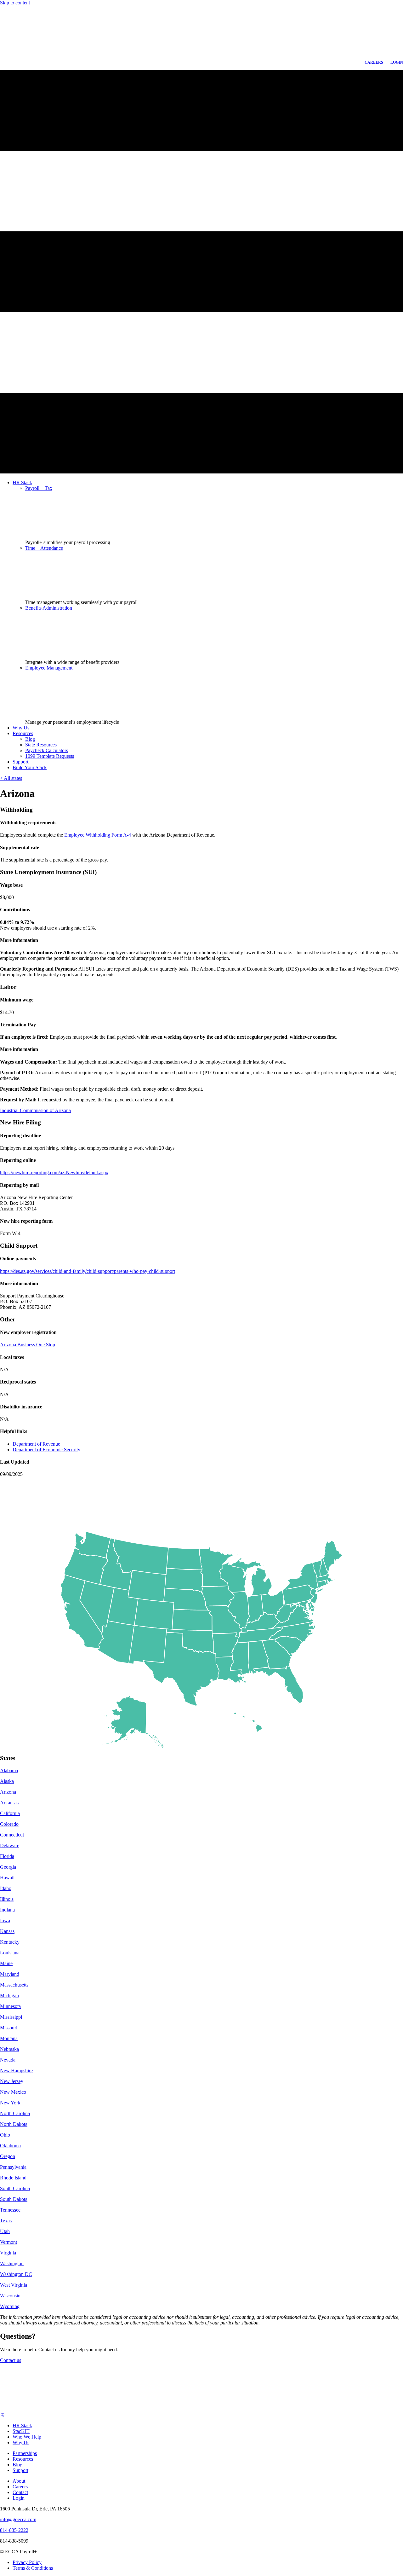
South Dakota (14, 2199)
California (10, 1813)
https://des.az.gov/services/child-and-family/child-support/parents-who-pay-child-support (88, 1271)
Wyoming (10, 2306)
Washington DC (16, 2274)
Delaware (10, 1845)
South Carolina (15, 2188)
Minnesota (10, 2006)
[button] (11, 2360)
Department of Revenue (36, 1444)
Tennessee (10, 2210)
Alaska (7, 1781)
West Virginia (14, 2285)
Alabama (9, 1770)
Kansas (7, 1931)
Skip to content (15, 3)
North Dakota (14, 2124)
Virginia (8, 2253)
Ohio (5, 2135)
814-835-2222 (14, 2530)
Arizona (8, 1792)
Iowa (5, 1920)
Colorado (9, 1824)
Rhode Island (13, 2178)
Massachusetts (14, 1985)
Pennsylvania (13, 2167)
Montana (9, 2038)
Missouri (9, 2028)
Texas (6, 2221)
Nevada (8, 2060)
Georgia (8, 1867)
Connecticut (12, 1835)
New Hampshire (16, 2071)
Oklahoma (10, 2146)
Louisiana (10, 1953)
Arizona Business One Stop (28, 1345)
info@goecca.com (18, 2519)
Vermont (9, 2242)
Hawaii (7, 1878)
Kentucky (10, 1942)
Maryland (10, 1974)
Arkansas (9, 1803)
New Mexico (13, 2092)
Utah (5, 2231)
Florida (7, 1856)
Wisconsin (10, 2296)
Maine (6, 1963)
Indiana (7, 1910)
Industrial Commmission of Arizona (35, 1110)
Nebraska (9, 2049)
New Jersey (12, 2081)
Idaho (6, 1888)
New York (10, 2103)
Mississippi (11, 2017)
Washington (12, 2263)
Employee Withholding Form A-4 (98, 835)
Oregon (8, 2156)
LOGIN (397, 62)
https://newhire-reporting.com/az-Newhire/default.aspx (54, 1172)
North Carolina (15, 2113)
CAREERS (374, 62)
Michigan (9, 1996)
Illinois (7, 1899)
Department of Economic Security (46, 1450)
